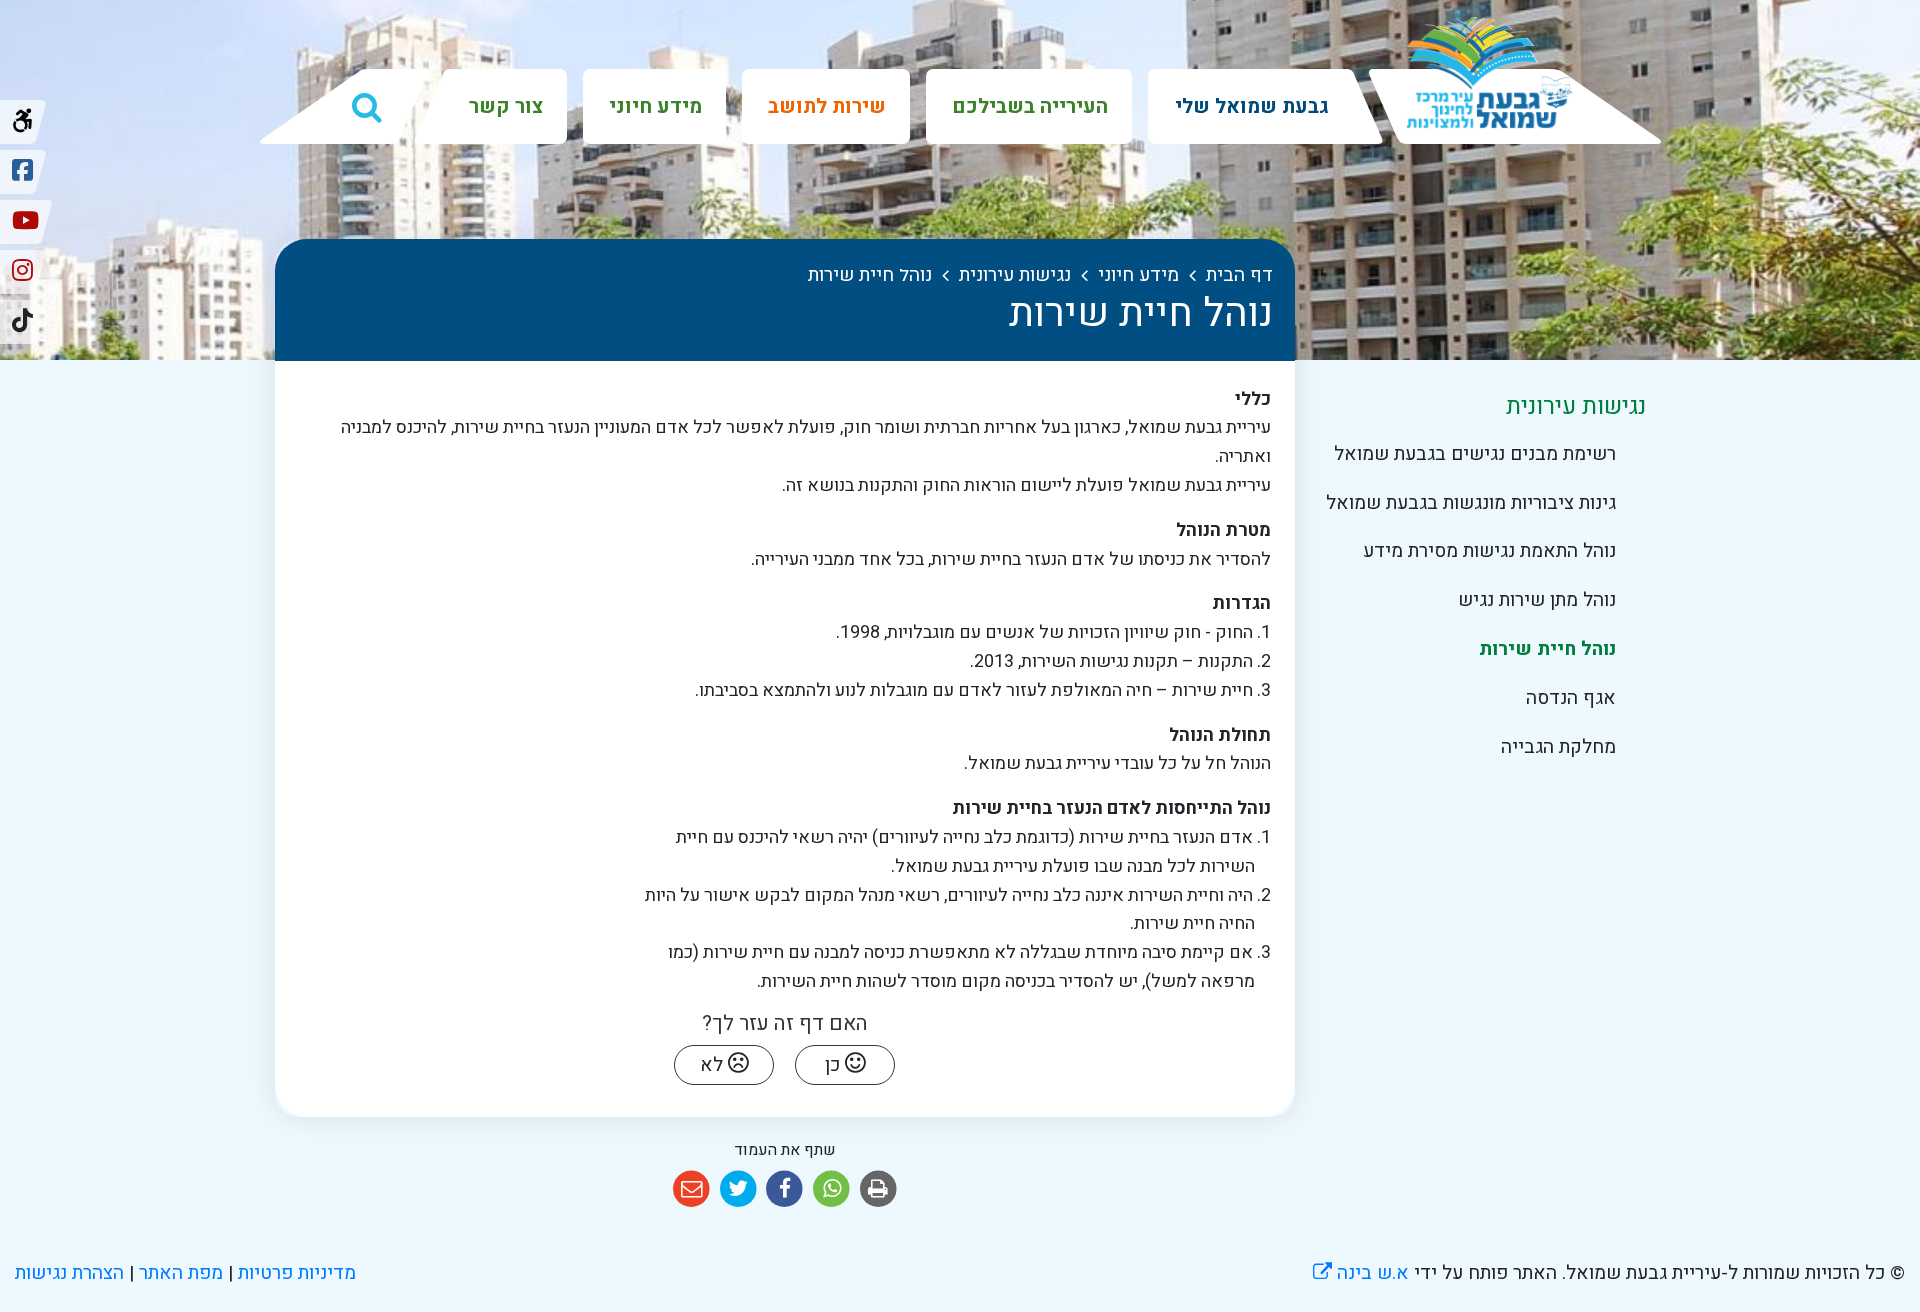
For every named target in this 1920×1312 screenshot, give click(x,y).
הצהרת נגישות (69, 1273)
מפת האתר (181, 1273)
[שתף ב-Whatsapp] (831, 1189)
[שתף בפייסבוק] (785, 1189)
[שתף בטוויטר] (738, 1189)
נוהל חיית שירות (1547, 649)
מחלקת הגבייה (1558, 747)
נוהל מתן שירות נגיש (1536, 600)
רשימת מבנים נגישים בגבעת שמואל (1474, 454)
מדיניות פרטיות (294, 1273)
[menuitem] (1250, 106)
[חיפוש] (367, 107)
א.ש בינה (1361, 1273)
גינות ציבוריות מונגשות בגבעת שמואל (1470, 503)
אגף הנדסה (1570, 698)
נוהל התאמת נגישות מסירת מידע (1489, 551)
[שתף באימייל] (691, 1189)
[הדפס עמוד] (878, 1189)
